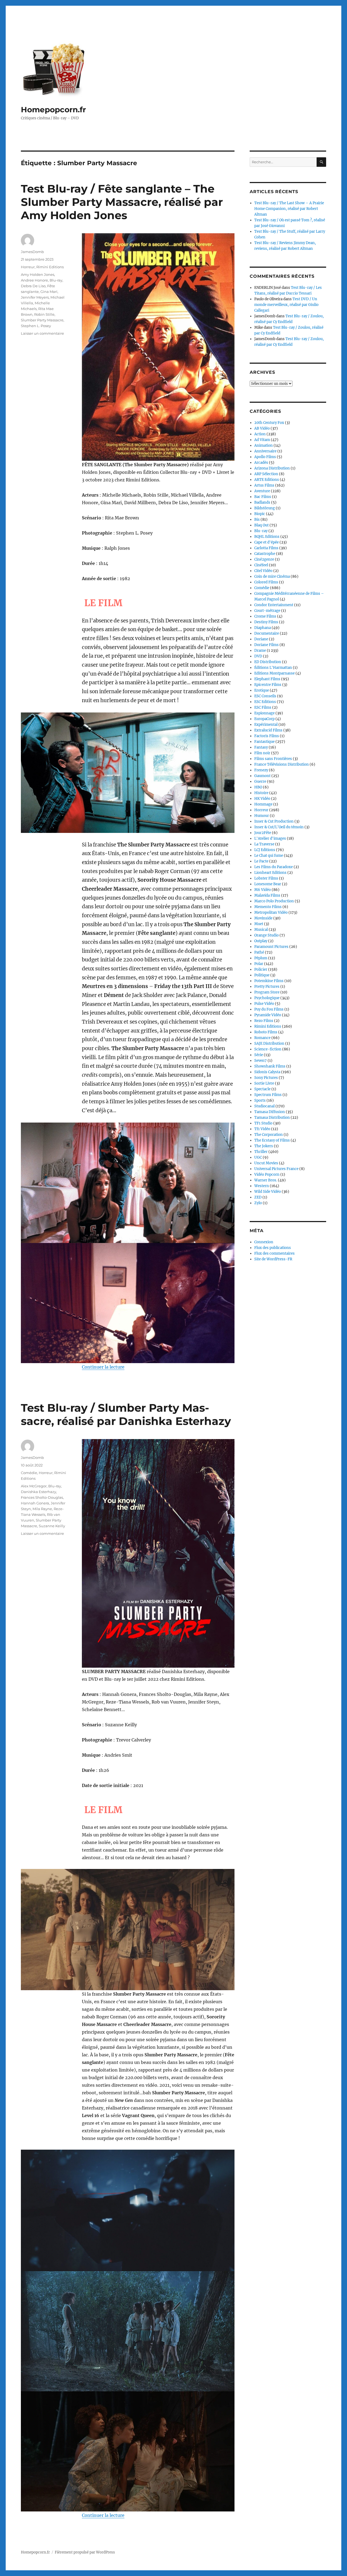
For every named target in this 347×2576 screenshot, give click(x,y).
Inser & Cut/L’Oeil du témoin (279, 827)
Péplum (261, 958)
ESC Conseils (265, 696)
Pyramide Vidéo (268, 1015)
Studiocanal (264, 1106)
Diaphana (263, 628)
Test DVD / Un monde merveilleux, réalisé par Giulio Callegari (286, 305)
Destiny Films (266, 622)
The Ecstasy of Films (272, 1140)
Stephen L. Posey (36, 326)
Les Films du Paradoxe (274, 867)
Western (262, 1186)
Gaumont (262, 776)
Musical (261, 930)
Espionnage (264, 713)
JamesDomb (32, 252)
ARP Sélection (266, 474)
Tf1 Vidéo (262, 1129)
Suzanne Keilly (52, 1526)
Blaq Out (261, 525)
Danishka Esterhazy (38, 1492)
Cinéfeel (261, 565)
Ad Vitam (262, 440)
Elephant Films (267, 679)
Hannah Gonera (35, 1503)
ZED (258, 1197)
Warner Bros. (266, 1180)
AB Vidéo (262, 428)
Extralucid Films (268, 730)
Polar (259, 964)
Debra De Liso (33, 286)
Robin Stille (44, 314)
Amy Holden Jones (38, 274)
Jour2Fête (263, 833)
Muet (259, 924)
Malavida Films (267, 895)
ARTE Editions (267, 480)
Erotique (262, 690)
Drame (260, 651)
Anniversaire (265, 451)
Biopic (260, 514)
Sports (260, 1100)
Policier (261, 969)
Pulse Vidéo (264, 1004)
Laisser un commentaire (42, 333)
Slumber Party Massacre (42, 320)
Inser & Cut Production (274, 821)
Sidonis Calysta (267, 1072)
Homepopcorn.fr (53, 110)
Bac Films (263, 497)
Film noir (262, 753)
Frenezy (261, 770)
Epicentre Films (268, 685)
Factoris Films (267, 736)
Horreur (28, 267)
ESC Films (263, 707)
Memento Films (268, 907)
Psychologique (267, 998)
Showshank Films (270, 1066)
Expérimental (266, 725)
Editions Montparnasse (274, 673)
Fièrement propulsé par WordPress (85, 2552)
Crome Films (265, 616)
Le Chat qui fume (269, 856)
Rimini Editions (50, 267)
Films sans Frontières (273, 759)
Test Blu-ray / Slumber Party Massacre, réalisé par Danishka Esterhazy (126, 1414)
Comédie (29, 1473)
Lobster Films (266, 878)
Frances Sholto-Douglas (42, 1497)
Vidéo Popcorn (267, 1174)
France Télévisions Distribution (282, 764)
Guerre (260, 782)
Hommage (263, 804)
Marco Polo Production (274, 901)
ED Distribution (268, 662)
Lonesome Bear (268, 884)
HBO (258, 787)
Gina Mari (49, 292)
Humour (262, 816)
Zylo (258, 1203)
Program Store (267, 992)
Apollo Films (265, 457)
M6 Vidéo (263, 890)
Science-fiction (268, 1049)
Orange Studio (266, 935)
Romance (262, 1038)
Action (260, 434)
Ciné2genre (264, 559)
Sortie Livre (264, 1083)
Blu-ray (56, 280)
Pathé (259, 952)
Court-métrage (267, 611)
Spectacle (262, 1089)
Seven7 (261, 1061)
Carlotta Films (266, 548)
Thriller (261, 1152)
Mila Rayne (42, 1509)
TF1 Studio (263, 1123)
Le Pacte (261, 861)
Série (259, 1055)
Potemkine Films (269, 981)
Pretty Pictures (267, 987)
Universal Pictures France (276, 1169)
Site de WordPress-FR (273, 1259)
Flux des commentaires (274, 1253)
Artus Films (264, 485)
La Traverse (264, 844)
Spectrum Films (268, 1095)
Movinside (263, 918)
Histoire (261, 793)
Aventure (262, 491)
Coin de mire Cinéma (272, 576)
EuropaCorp (264, 719)
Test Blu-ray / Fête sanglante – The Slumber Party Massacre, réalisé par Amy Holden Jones (122, 202)
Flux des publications (273, 1248)
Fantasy (261, 747)
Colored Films (266, 582)
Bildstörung (265, 508)
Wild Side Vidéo (268, 1192)
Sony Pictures (266, 1078)
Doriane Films (266, 645)
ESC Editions (265, 702)
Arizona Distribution (272, 468)
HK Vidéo (262, 799)
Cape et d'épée (266, 542)
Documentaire (267, 633)
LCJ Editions (265, 850)
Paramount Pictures (271, 947)
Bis (257, 520)
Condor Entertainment (274, 605)
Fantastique (264, 742)
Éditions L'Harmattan (273, 668)
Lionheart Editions (270, 873)
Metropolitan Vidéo (271, 913)
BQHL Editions (267, 537)
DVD (258, 656)
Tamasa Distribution (272, 1118)
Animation (264, 445)
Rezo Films (264, 1021)
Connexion (264, 1242)
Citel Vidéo (263, 571)
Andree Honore (34, 280)
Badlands (262, 502)
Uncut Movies (266, 1163)
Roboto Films (266, 1032)
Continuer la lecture (103, 1367)
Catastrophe (265, 554)
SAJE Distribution (269, 1043)
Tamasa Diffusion (270, 1112)
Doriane (261, 639)
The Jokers (264, 1146)
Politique (262, 975)
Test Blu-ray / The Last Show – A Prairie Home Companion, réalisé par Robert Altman (289, 209)
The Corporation (269, 1135)
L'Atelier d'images (270, 838)
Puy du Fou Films (269, 1009)
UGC (258, 1157)
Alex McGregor (34, 1486)
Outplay (261, 941)
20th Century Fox (269, 423)
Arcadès (261, 463)
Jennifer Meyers (35, 297)
